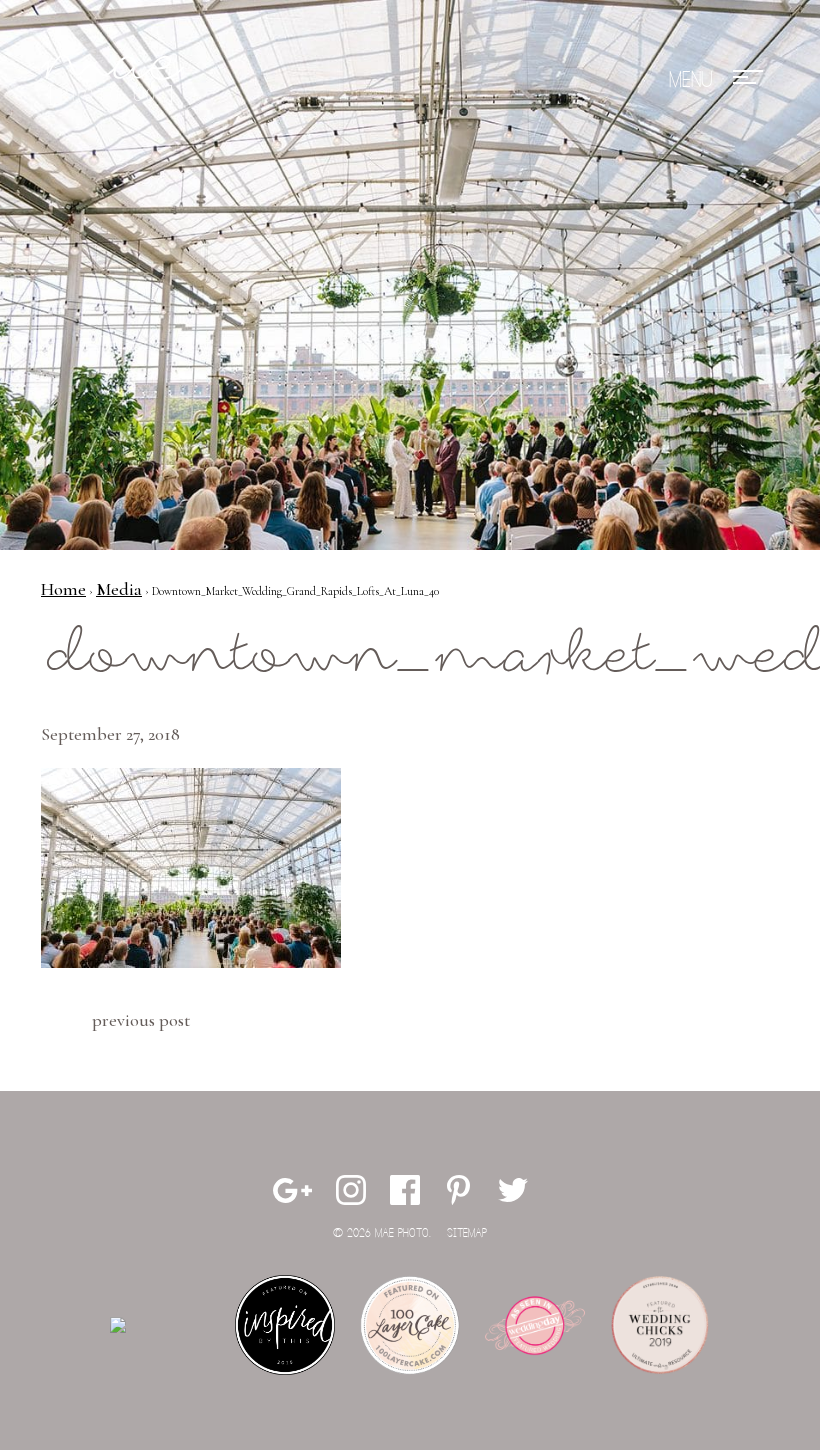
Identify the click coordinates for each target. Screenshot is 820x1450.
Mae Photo (116, 80)
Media (119, 589)
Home (63, 589)
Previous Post (141, 1020)
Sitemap (467, 1233)
